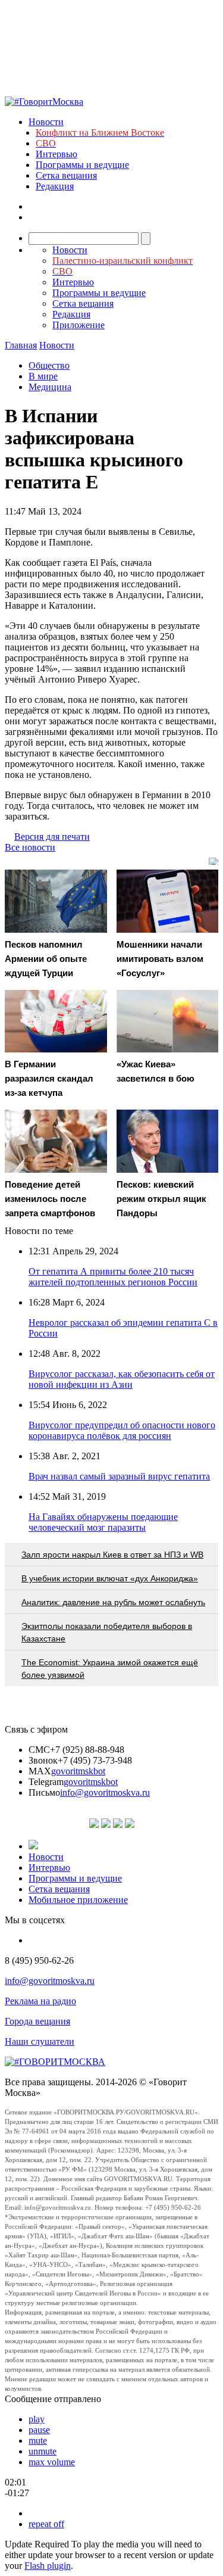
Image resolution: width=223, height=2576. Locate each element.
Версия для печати (52, 837)
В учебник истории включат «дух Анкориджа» (110, 1578)
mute (38, 2440)
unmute (43, 2451)
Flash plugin (48, 2566)
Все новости (30, 847)
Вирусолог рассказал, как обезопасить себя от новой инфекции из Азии (122, 1379)
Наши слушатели (40, 2041)
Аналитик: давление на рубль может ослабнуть (113, 1602)
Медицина (50, 387)
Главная (21, 345)
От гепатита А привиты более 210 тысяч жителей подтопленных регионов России (113, 1277)
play (37, 2419)
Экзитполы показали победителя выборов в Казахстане (107, 1632)
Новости (46, 122)
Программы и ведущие (82, 165)
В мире (43, 376)
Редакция (55, 186)
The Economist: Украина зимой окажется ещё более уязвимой (110, 1669)
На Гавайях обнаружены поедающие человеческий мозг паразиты (103, 1522)
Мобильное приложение (78, 1900)
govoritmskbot (78, 1771)
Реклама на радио (40, 2001)
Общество (49, 365)
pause (39, 2430)
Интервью (56, 154)
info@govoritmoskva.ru (105, 1792)
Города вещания (37, 2021)
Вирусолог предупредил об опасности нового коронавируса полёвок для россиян (122, 1430)
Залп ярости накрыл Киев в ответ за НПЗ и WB (112, 1555)
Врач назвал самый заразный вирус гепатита (119, 1476)
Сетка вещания (66, 175)
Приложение (78, 325)
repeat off (46, 2524)
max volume (52, 2462)
